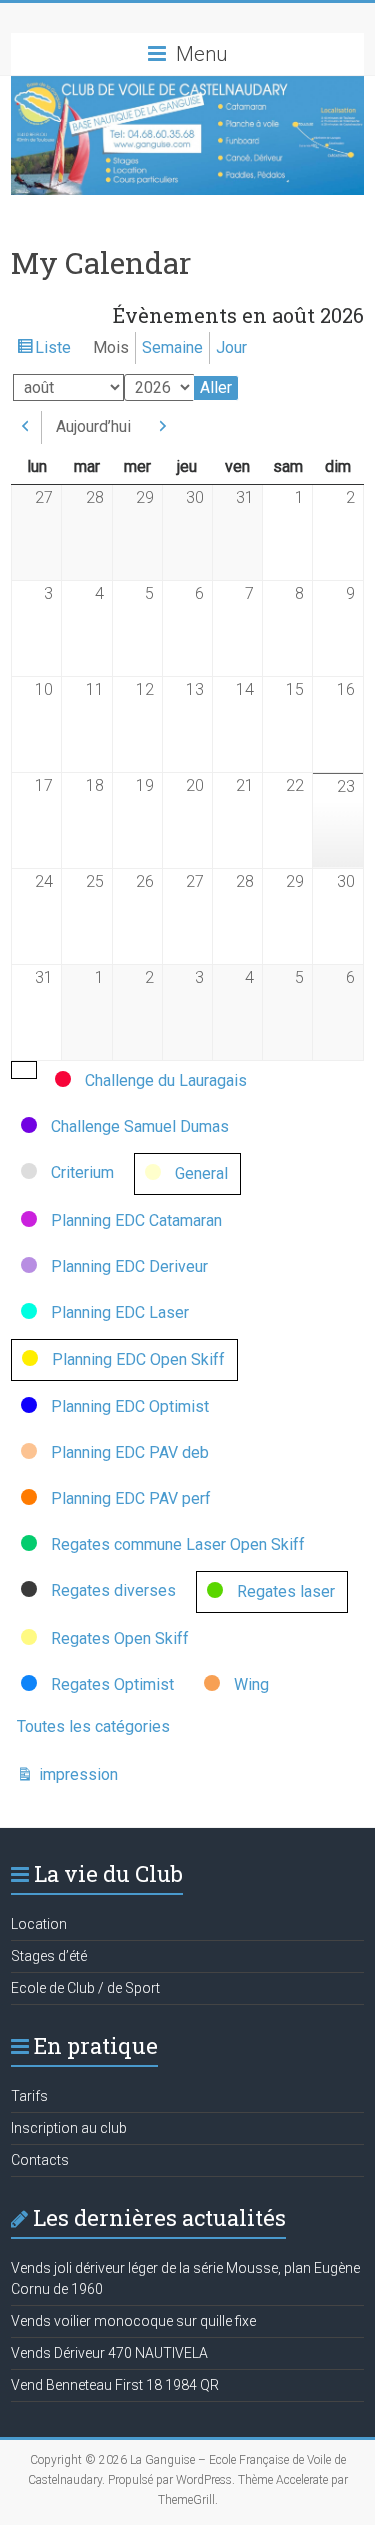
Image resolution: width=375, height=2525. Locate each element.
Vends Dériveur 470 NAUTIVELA (109, 2353)
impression (76, 1776)
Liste (53, 351)
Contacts (40, 2160)
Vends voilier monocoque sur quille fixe (133, 2321)
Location (39, 1924)
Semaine (172, 347)
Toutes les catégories (93, 1726)
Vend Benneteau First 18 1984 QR (115, 2385)
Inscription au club (69, 2128)
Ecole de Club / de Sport (85, 1988)
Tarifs (29, 2096)
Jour (231, 347)
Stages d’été (49, 1956)
